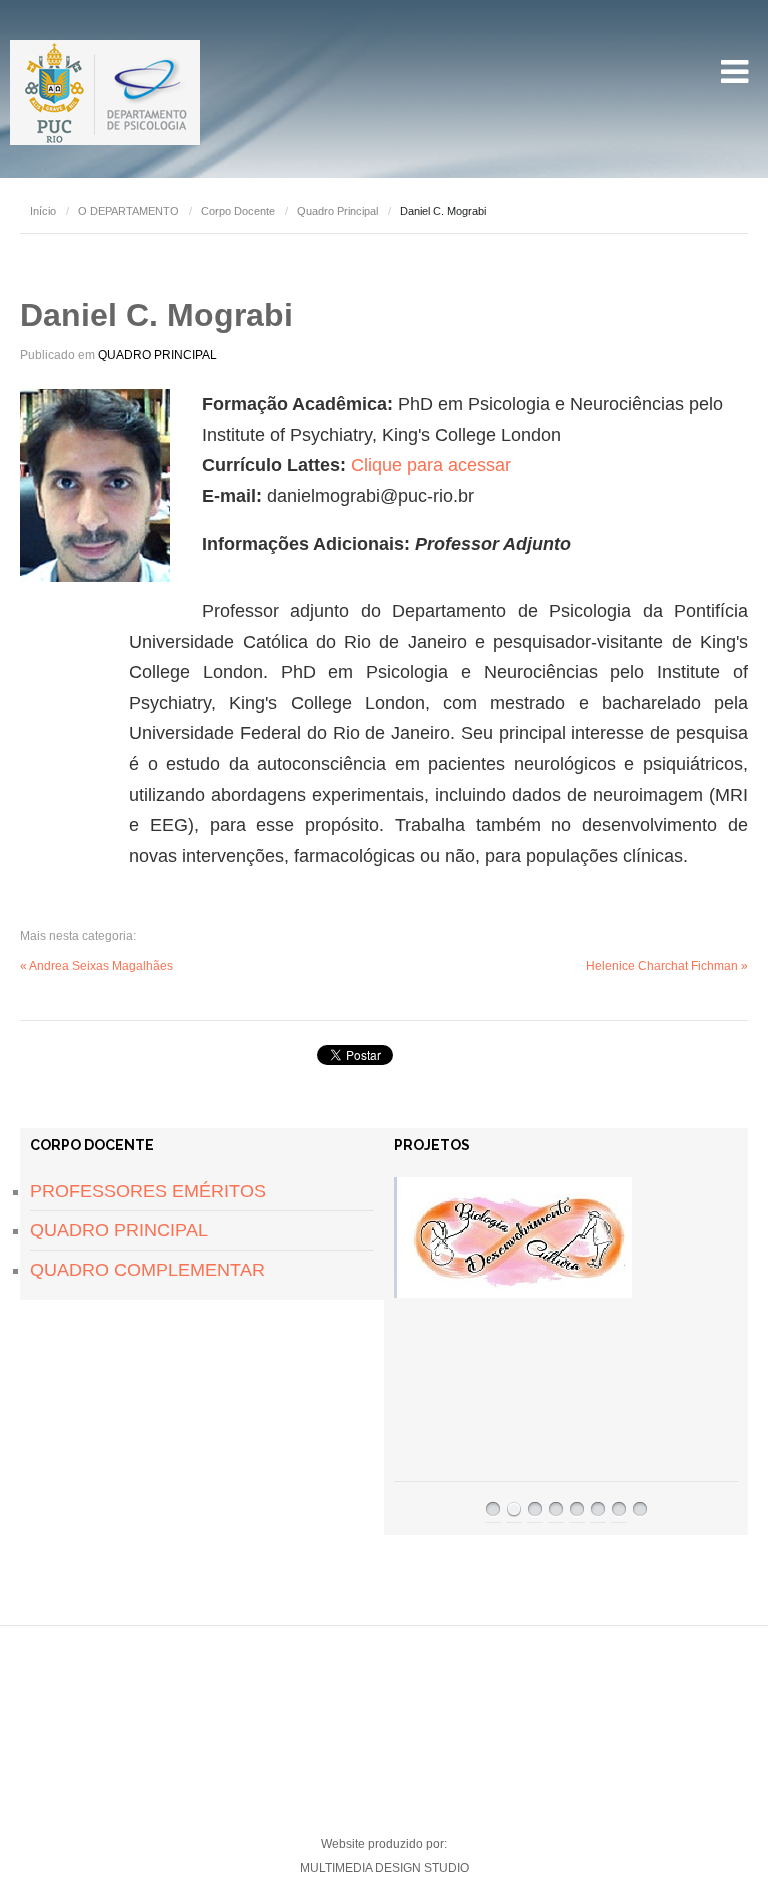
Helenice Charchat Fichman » (667, 966)
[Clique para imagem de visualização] (95, 485)
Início (43, 211)
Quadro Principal (337, 211)
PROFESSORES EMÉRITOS (148, 1191)
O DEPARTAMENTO (128, 211)
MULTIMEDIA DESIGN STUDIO (384, 1868)
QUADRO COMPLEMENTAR (147, 1270)
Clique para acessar (431, 465)
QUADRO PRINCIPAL (157, 355)
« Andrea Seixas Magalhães (96, 966)
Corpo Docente (238, 211)
